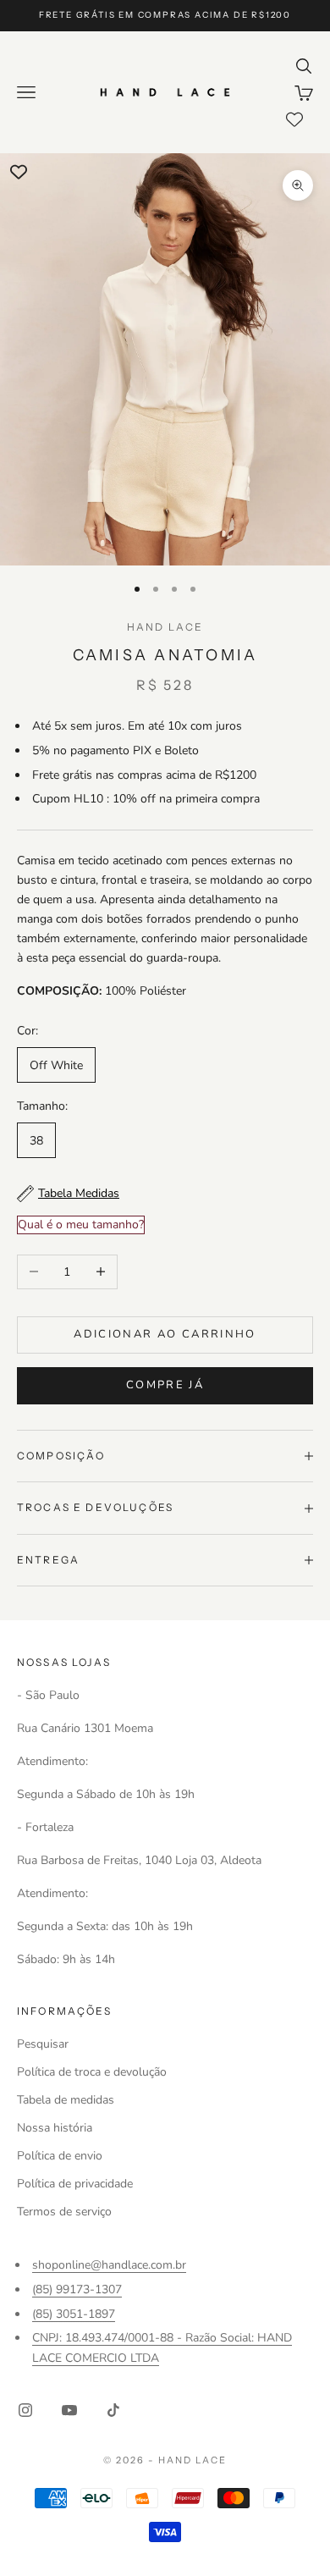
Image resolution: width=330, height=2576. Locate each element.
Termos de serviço (64, 2212)
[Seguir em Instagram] (25, 2410)
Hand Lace (165, 627)
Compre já (165, 1385)
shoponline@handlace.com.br (109, 2265)
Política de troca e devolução (92, 2072)
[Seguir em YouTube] (69, 2410)
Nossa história (55, 2128)
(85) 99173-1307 (77, 2289)
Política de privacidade (75, 2184)
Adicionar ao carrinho (165, 1334)
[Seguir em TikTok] (113, 2410)
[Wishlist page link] (294, 119)
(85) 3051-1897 (74, 2314)
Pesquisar (43, 2044)
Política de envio (60, 2156)
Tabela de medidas (66, 2100)
